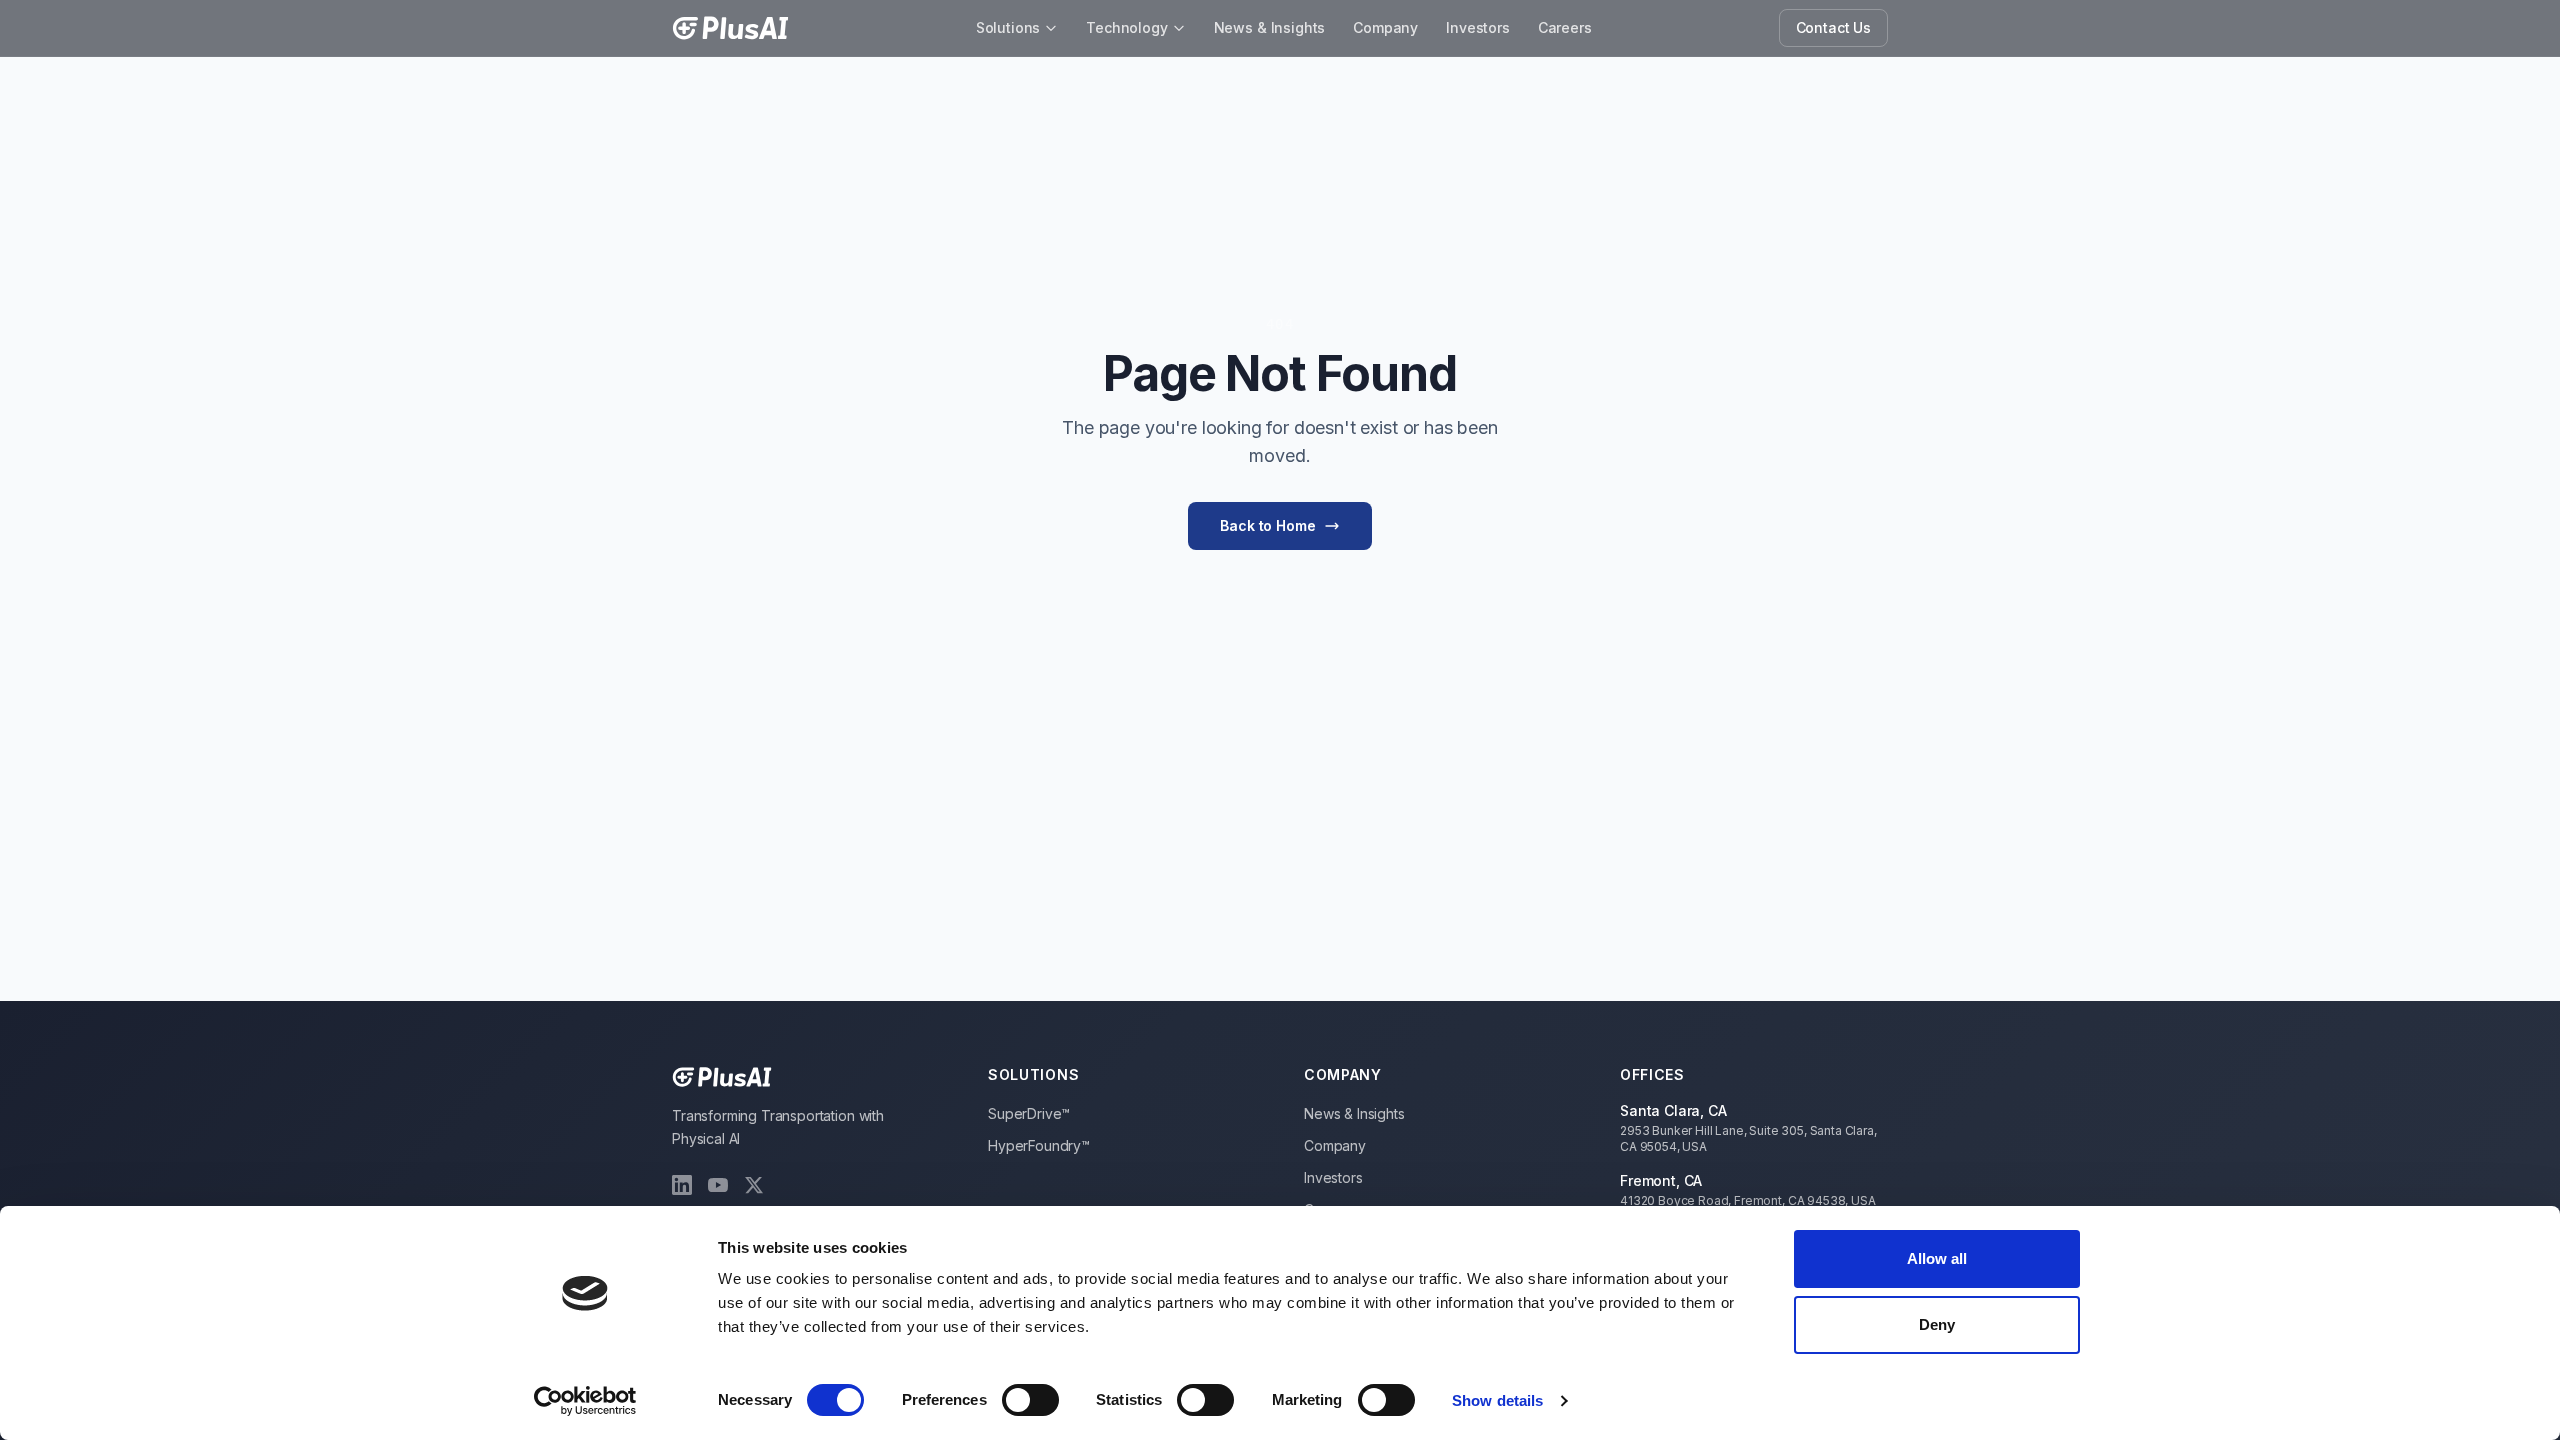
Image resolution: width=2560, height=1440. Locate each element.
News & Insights (1270, 27)
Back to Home (1267, 525)
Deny (1937, 1324)
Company (1385, 27)
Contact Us (1833, 27)
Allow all (1937, 1258)
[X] (754, 1185)
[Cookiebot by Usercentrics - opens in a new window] (585, 1401)
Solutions (1008, 27)
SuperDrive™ (1029, 1113)
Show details (1497, 1400)
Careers (1565, 27)
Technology (1126, 27)
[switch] (1030, 1400)
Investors (1478, 27)
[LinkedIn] (682, 1185)
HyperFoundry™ (1039, 1145)
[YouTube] (718, 1185)
